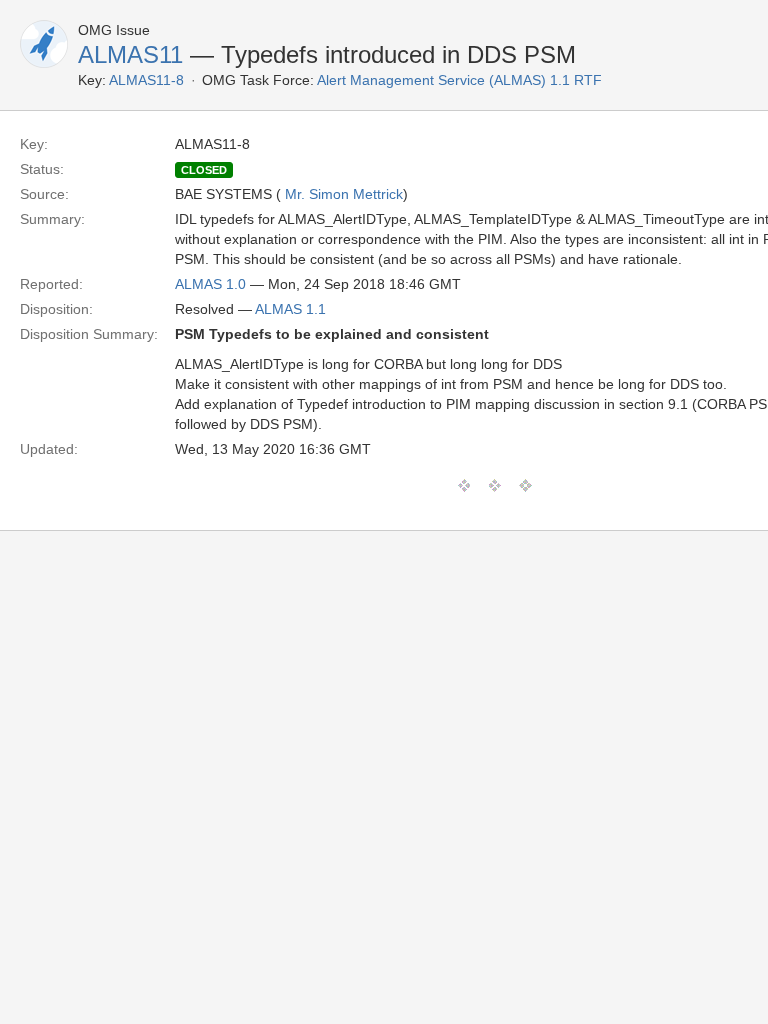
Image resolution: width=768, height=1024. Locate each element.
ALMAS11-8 (146, 80)
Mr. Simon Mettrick (344, 194)
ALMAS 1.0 (210, 284)
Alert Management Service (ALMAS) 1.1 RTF (459, 80)
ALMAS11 (130, 54)
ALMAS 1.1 (290, 309)
